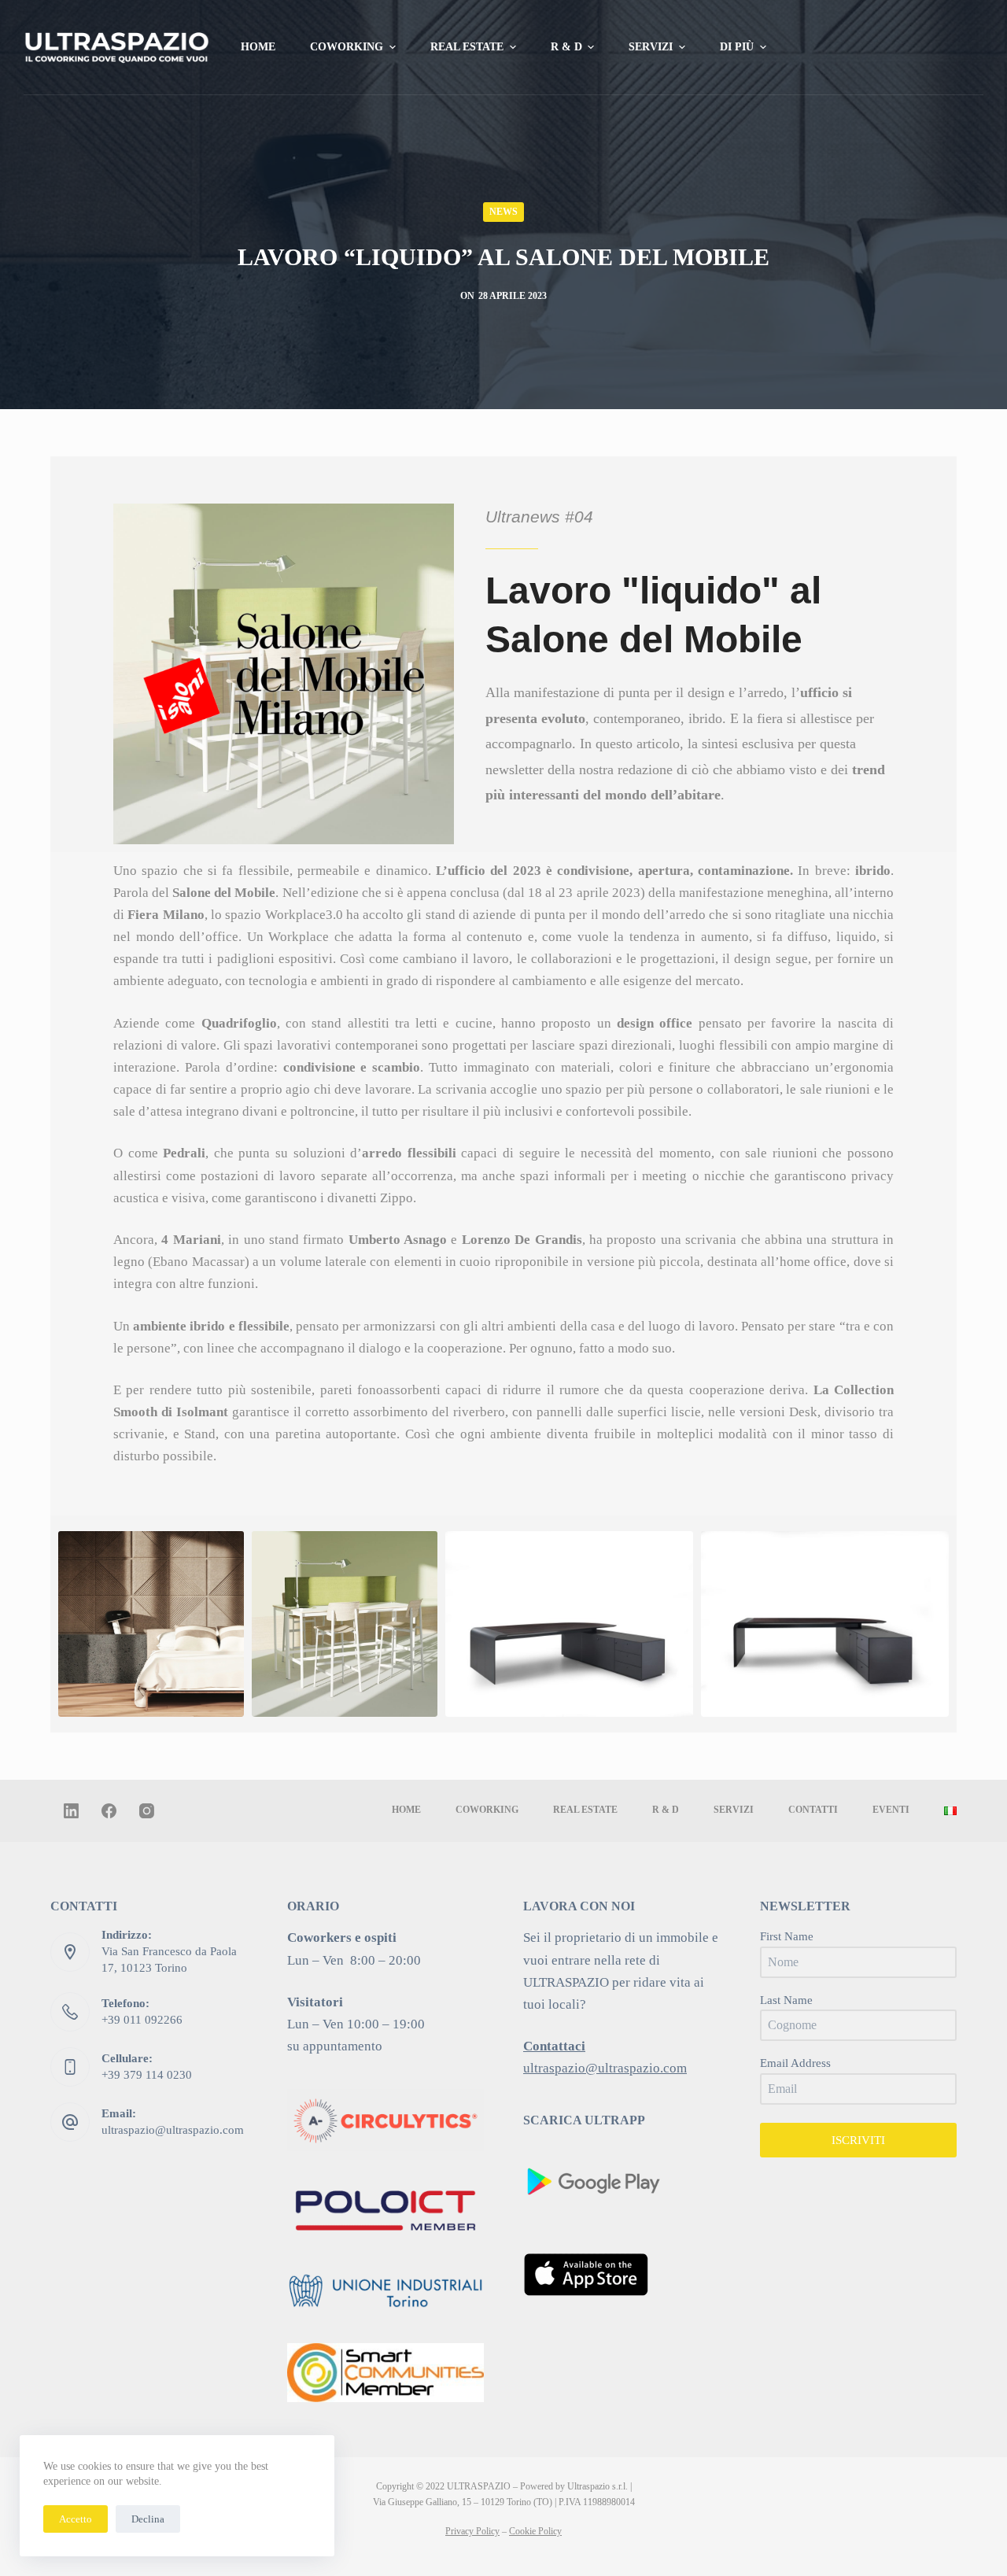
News (503, 212)
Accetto (76, 2519)
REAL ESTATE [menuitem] (467, 47)
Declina (148, 2519)
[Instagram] (147, 1811)
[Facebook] (109, 1811)
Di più (737, 47)
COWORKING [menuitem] (347, 47)
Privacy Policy (472, 2531)
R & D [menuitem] (566, 47)
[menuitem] (950, 1810)
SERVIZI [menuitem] (651, 47)
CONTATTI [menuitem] (813, 1810)
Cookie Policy (535, 2531)
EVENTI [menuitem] (891, 1810)
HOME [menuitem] (258, 47)
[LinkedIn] (71, 1811)
